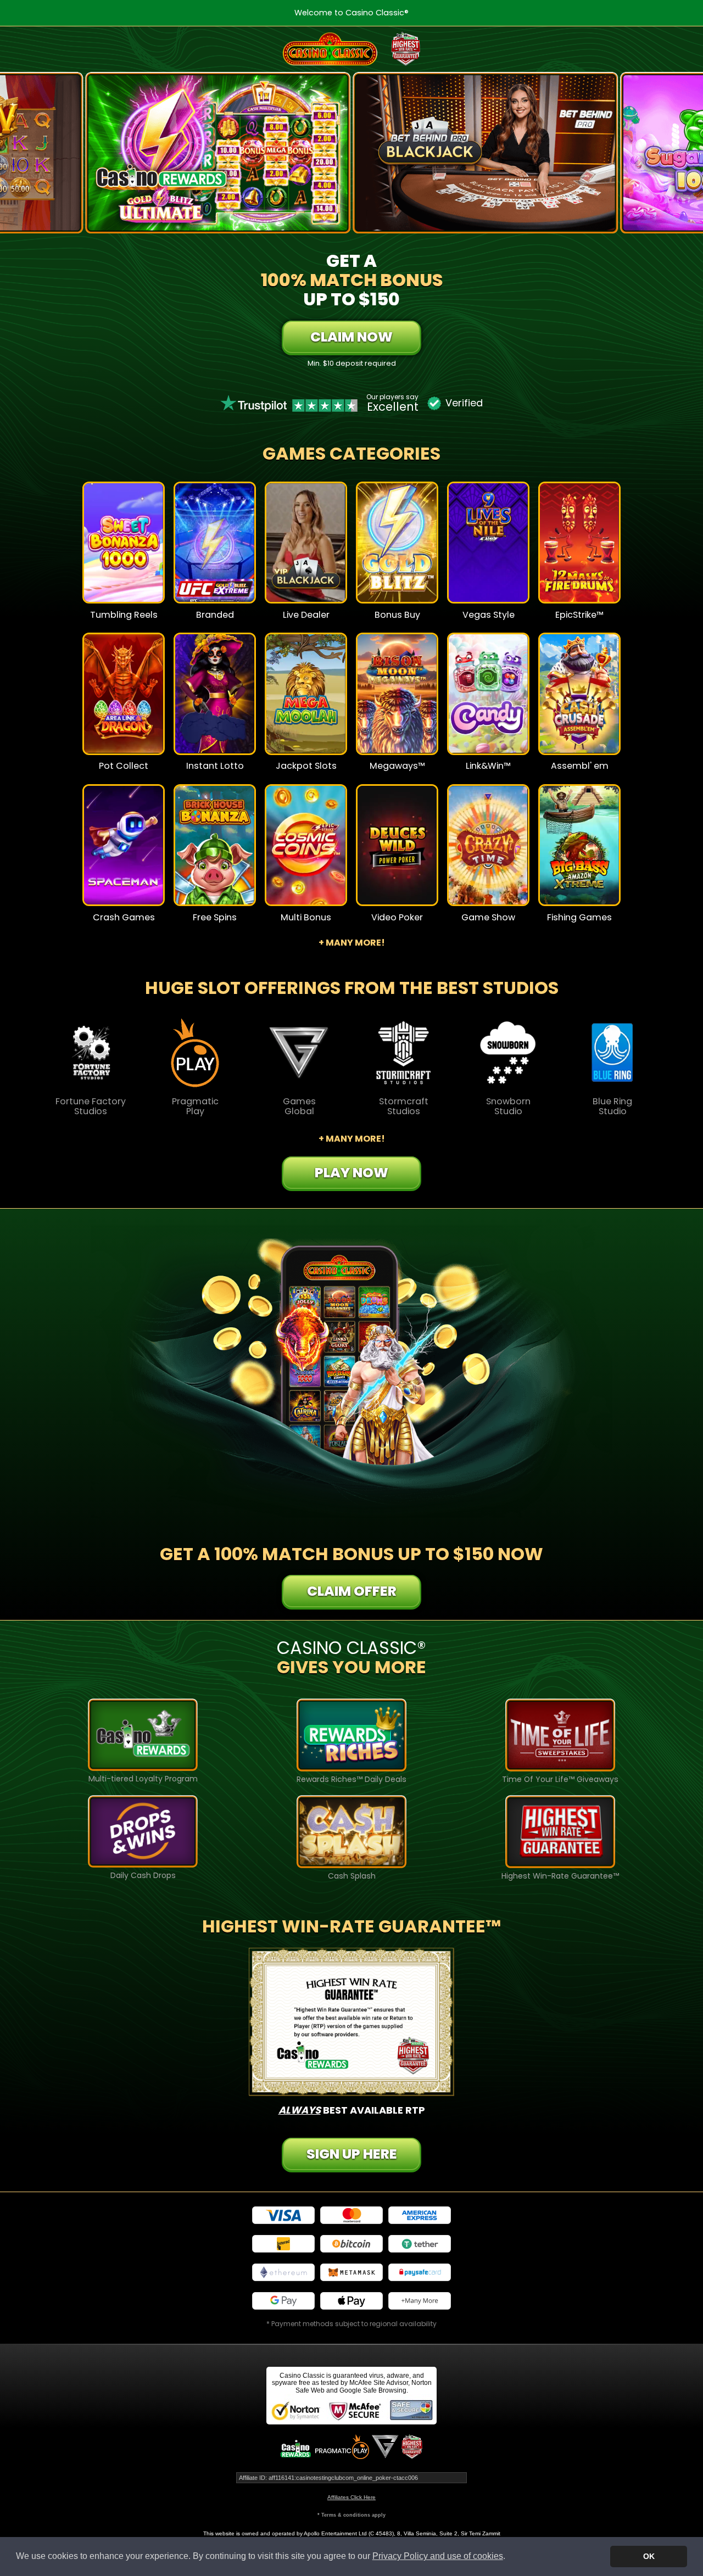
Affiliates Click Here (351, 2497)
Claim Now (351, 337)
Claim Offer (352, 1591)
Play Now (124, 550)
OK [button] (649, 2556)
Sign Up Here (352, 2154)
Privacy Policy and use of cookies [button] (438, 2556)
